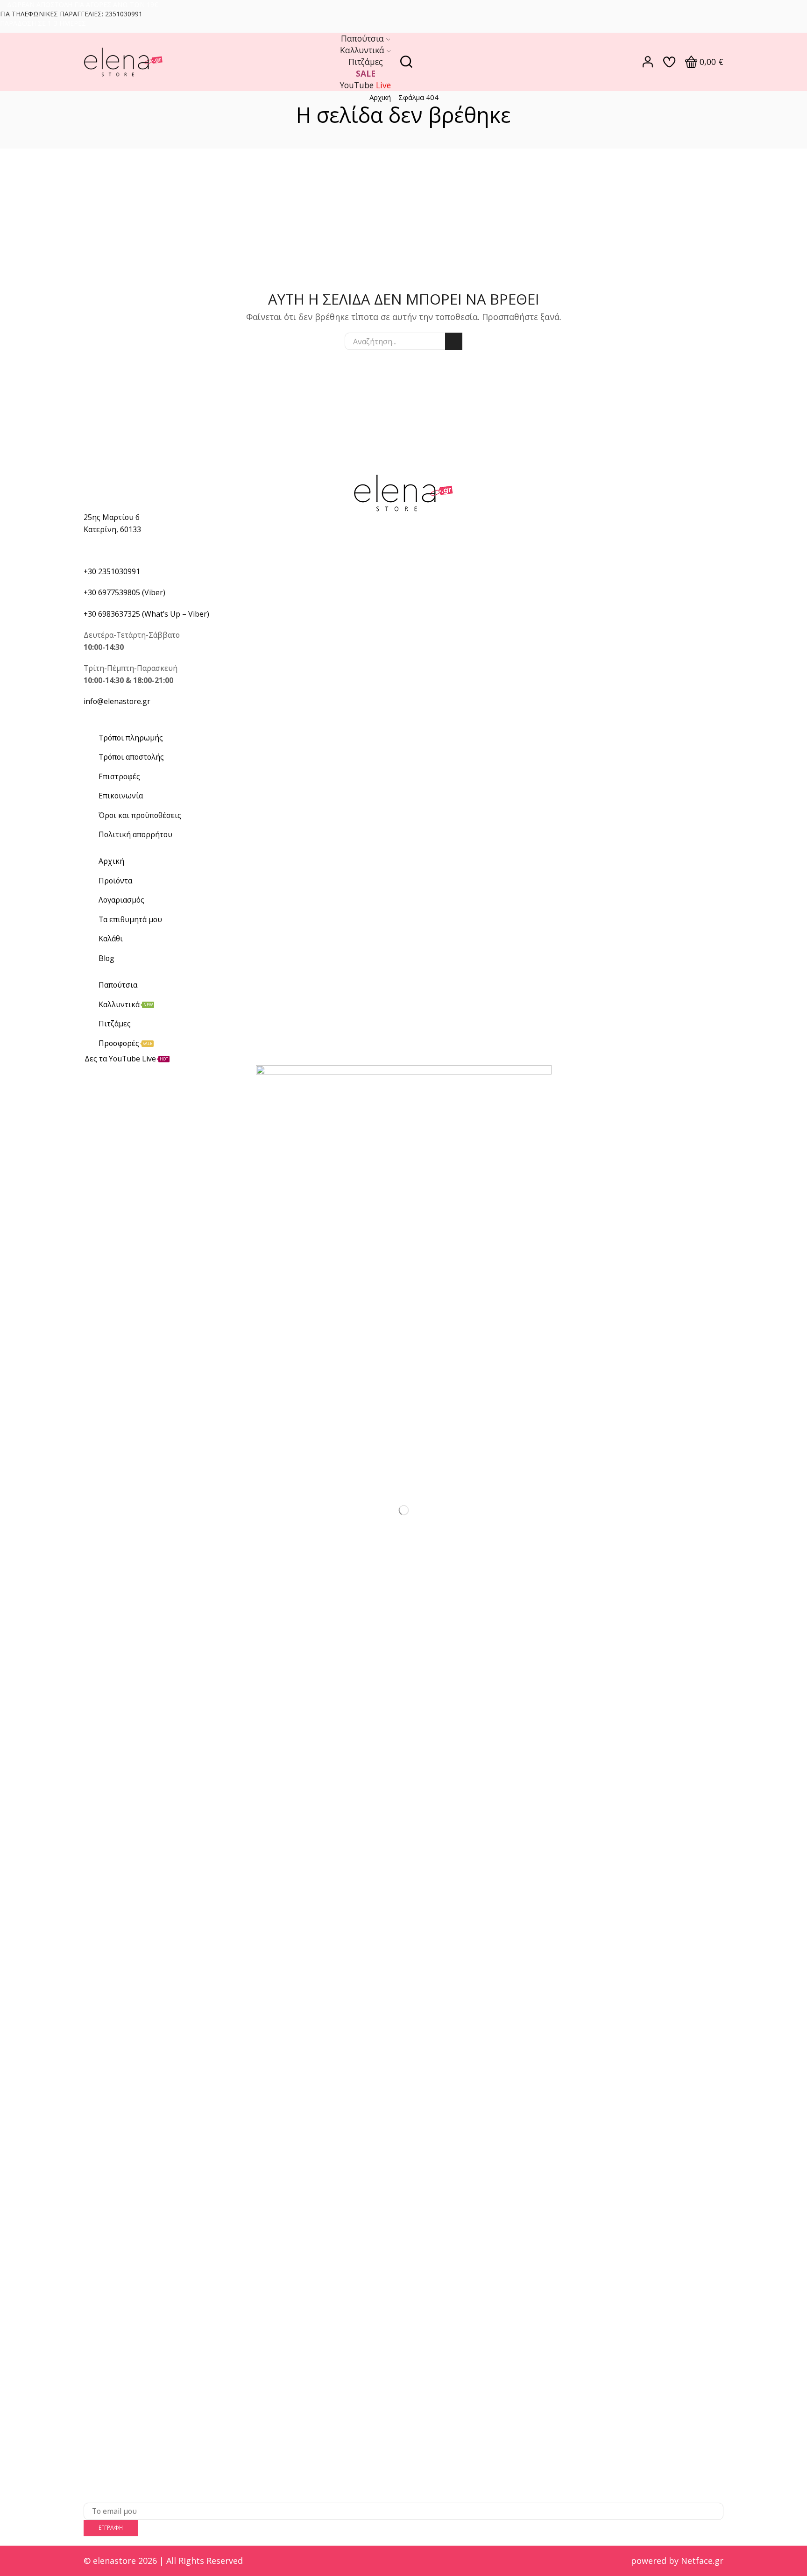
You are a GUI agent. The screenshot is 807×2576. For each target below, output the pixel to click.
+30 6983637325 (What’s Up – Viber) (146, 614)
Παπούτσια (362, 38)
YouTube (365, 85)
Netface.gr (702, 2561)
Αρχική (380, 97)
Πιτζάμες (366, 62)
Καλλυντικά (362, 50)
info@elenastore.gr (117, 701)
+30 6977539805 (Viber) (124, 592)
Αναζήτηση (454, 341)
